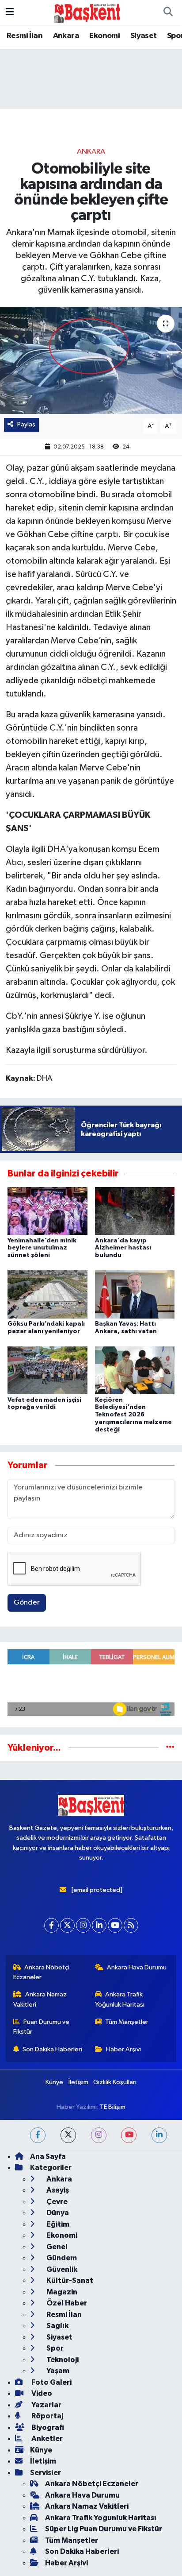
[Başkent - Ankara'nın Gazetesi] (87, 12)
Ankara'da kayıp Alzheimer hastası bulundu (123, 1248)
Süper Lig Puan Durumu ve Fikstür (104, 2529)
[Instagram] (83, 1925)
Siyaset (144, 36)
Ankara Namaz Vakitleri (40, 1999)
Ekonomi (104, 36)
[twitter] (68, 2135)
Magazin (61, 2292)
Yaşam (57, 2371)
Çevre (56, 2202)
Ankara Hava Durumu (137, 1967)
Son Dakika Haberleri (52, 2049)
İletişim (78, 2082)
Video (41, 2393)
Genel (56, 2247)
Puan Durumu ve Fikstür (42, 2027)
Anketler (46, 2439)
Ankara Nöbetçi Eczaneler (42, 1972)
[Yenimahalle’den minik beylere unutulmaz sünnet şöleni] (47, 1211)
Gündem (61, 2258)
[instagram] (99, 2135)
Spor (54, 2348)
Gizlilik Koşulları (115, 2082)
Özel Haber (66, 2303)
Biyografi (47, 2427)
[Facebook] (51, 1925)
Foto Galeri (51, 2382)
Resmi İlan (25, 36)
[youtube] (129, 2135)
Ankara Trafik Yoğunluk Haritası (120, 1999)
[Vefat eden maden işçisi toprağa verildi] (47, 1370)
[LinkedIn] (99, 1925)
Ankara (66, 36)
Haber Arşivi (123, 2049)
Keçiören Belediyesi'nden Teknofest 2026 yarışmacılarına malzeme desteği (133, 1415)
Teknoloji (62, 2360)
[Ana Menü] (10, 12)
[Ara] (168, 12)
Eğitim (57, 2224)
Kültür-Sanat (69, 2280)
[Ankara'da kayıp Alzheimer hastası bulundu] (135, 1211)
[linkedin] (159, 2135)
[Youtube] (115, 1925)
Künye (54, 2082)
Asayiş (57, 2190)
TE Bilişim (113, 2107)
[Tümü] (170, 1748)
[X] (67, 1925)
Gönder (27, 1603)
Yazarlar (46, 2405)
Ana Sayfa (48, 2156)
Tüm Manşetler (127, 2022)
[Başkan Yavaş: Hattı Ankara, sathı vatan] (135, 1294)
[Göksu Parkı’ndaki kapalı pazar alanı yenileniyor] (47, 1294)
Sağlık (57, 2326)
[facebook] (38, 2135)
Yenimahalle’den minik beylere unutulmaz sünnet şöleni (42, 1248)
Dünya (57, 2213)
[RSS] (131, 1925)
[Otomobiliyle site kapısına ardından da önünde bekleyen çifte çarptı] (91, 361)
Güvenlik (61, 2269)
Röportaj (47, 2416)
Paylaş (26, 424)
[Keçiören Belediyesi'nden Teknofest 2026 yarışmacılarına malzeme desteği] (135, 1370)
